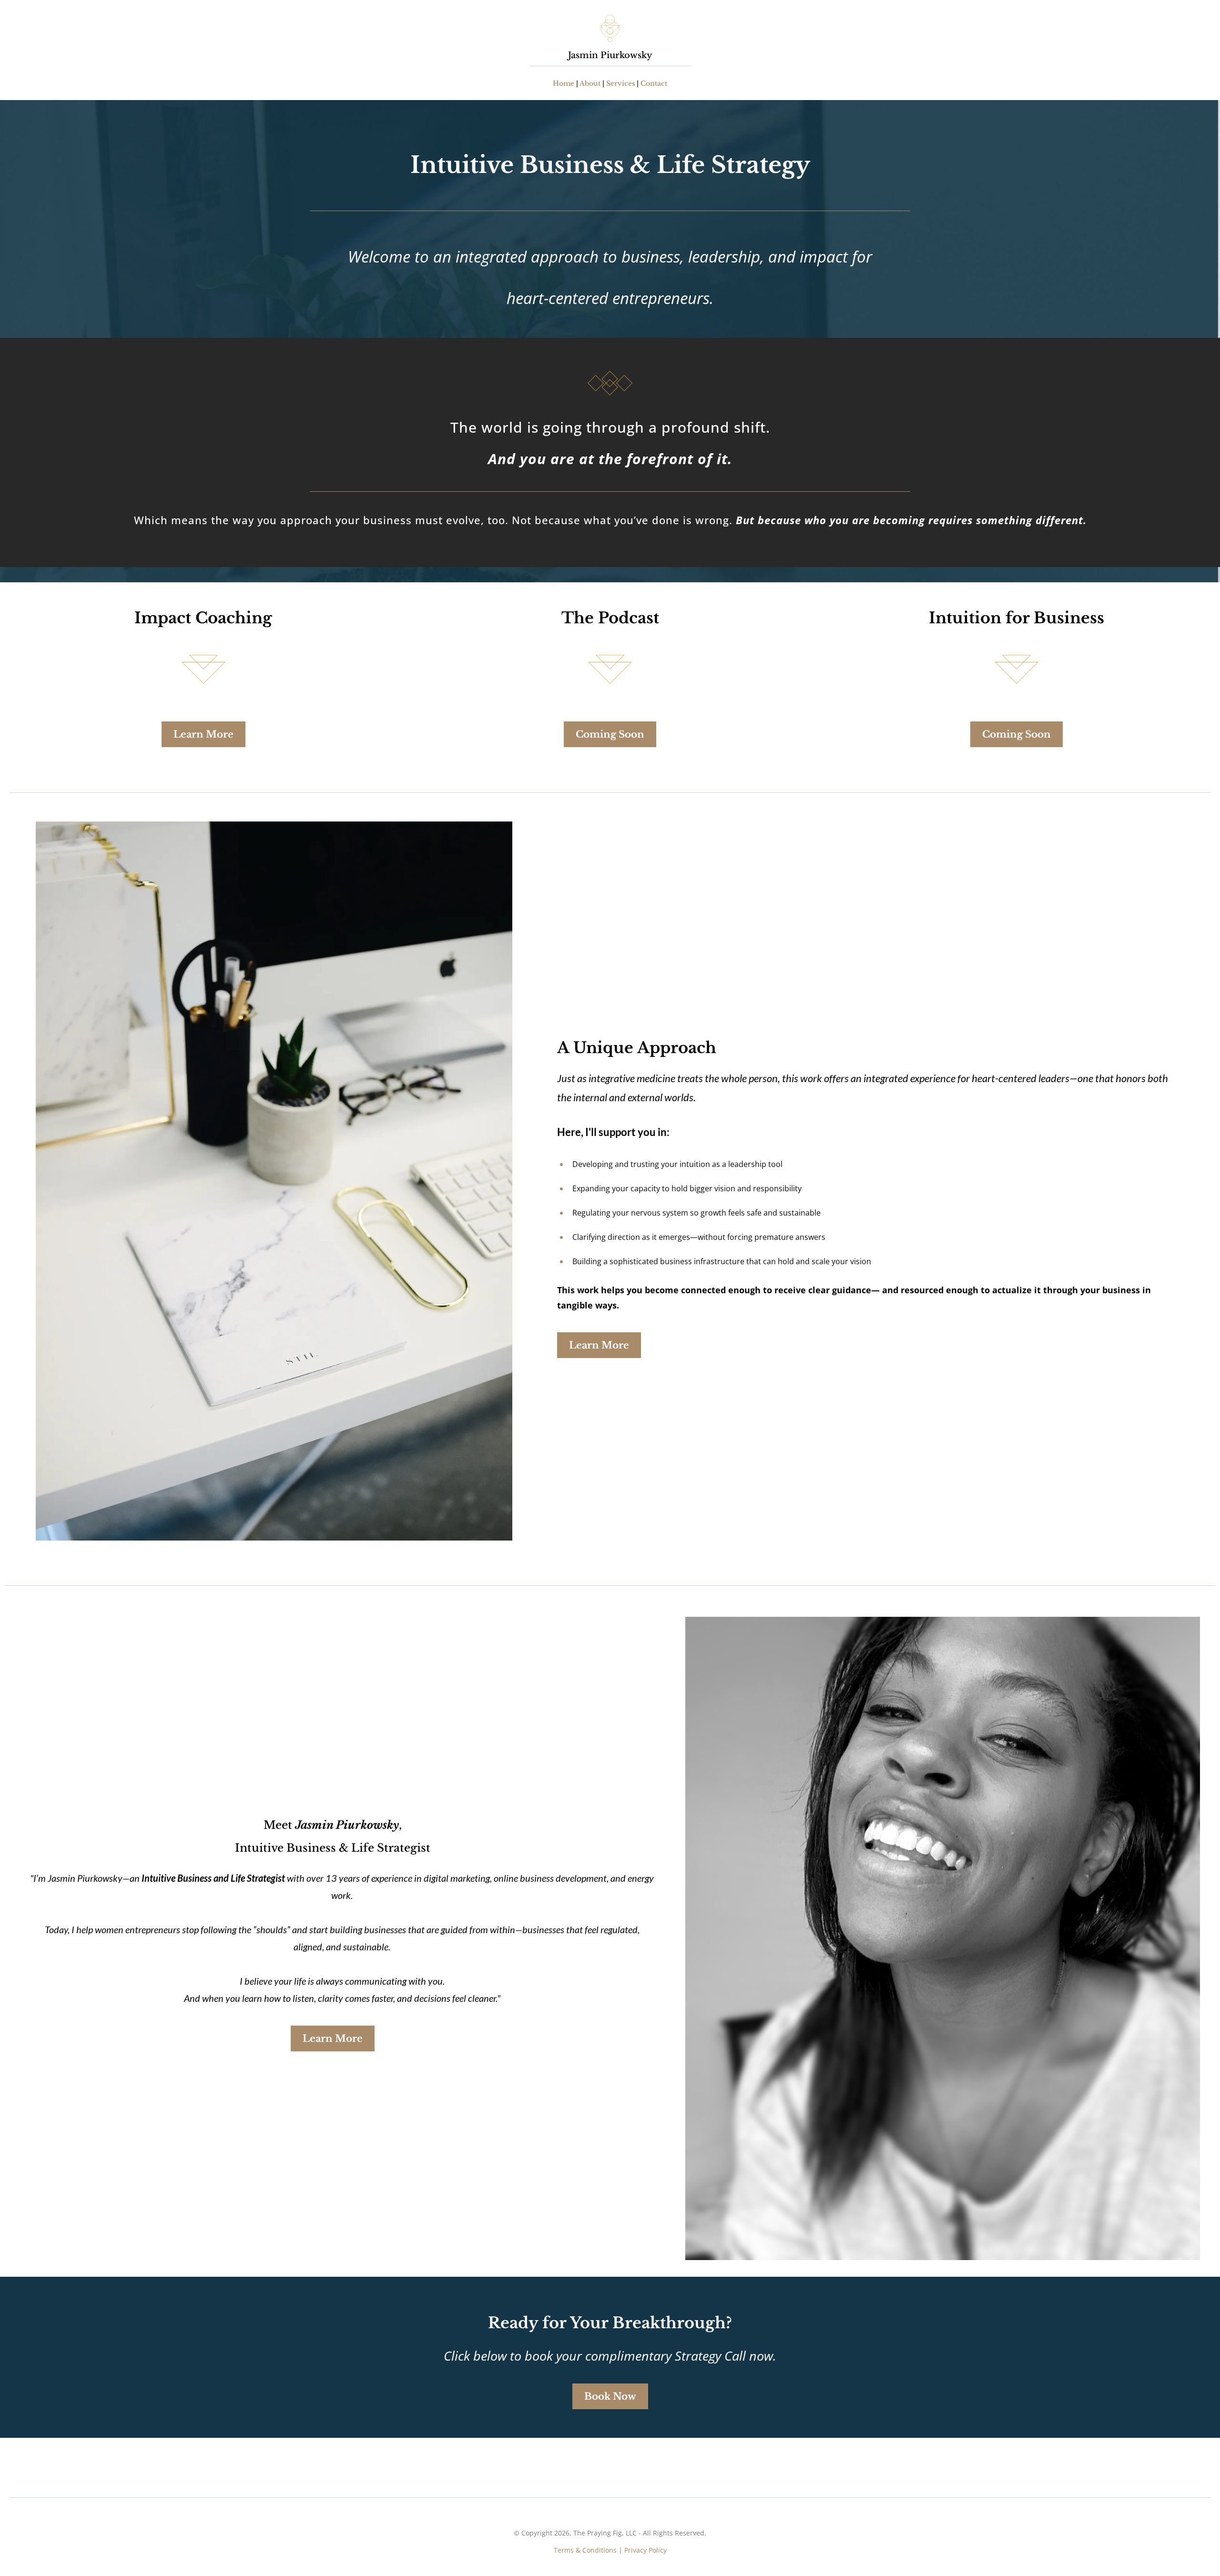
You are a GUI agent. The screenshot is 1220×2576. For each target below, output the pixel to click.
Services (620, 83)
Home (564, 83)
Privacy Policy (646, 2550)
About (590, 83)
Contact (654, 83)
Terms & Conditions (585, 2550)
